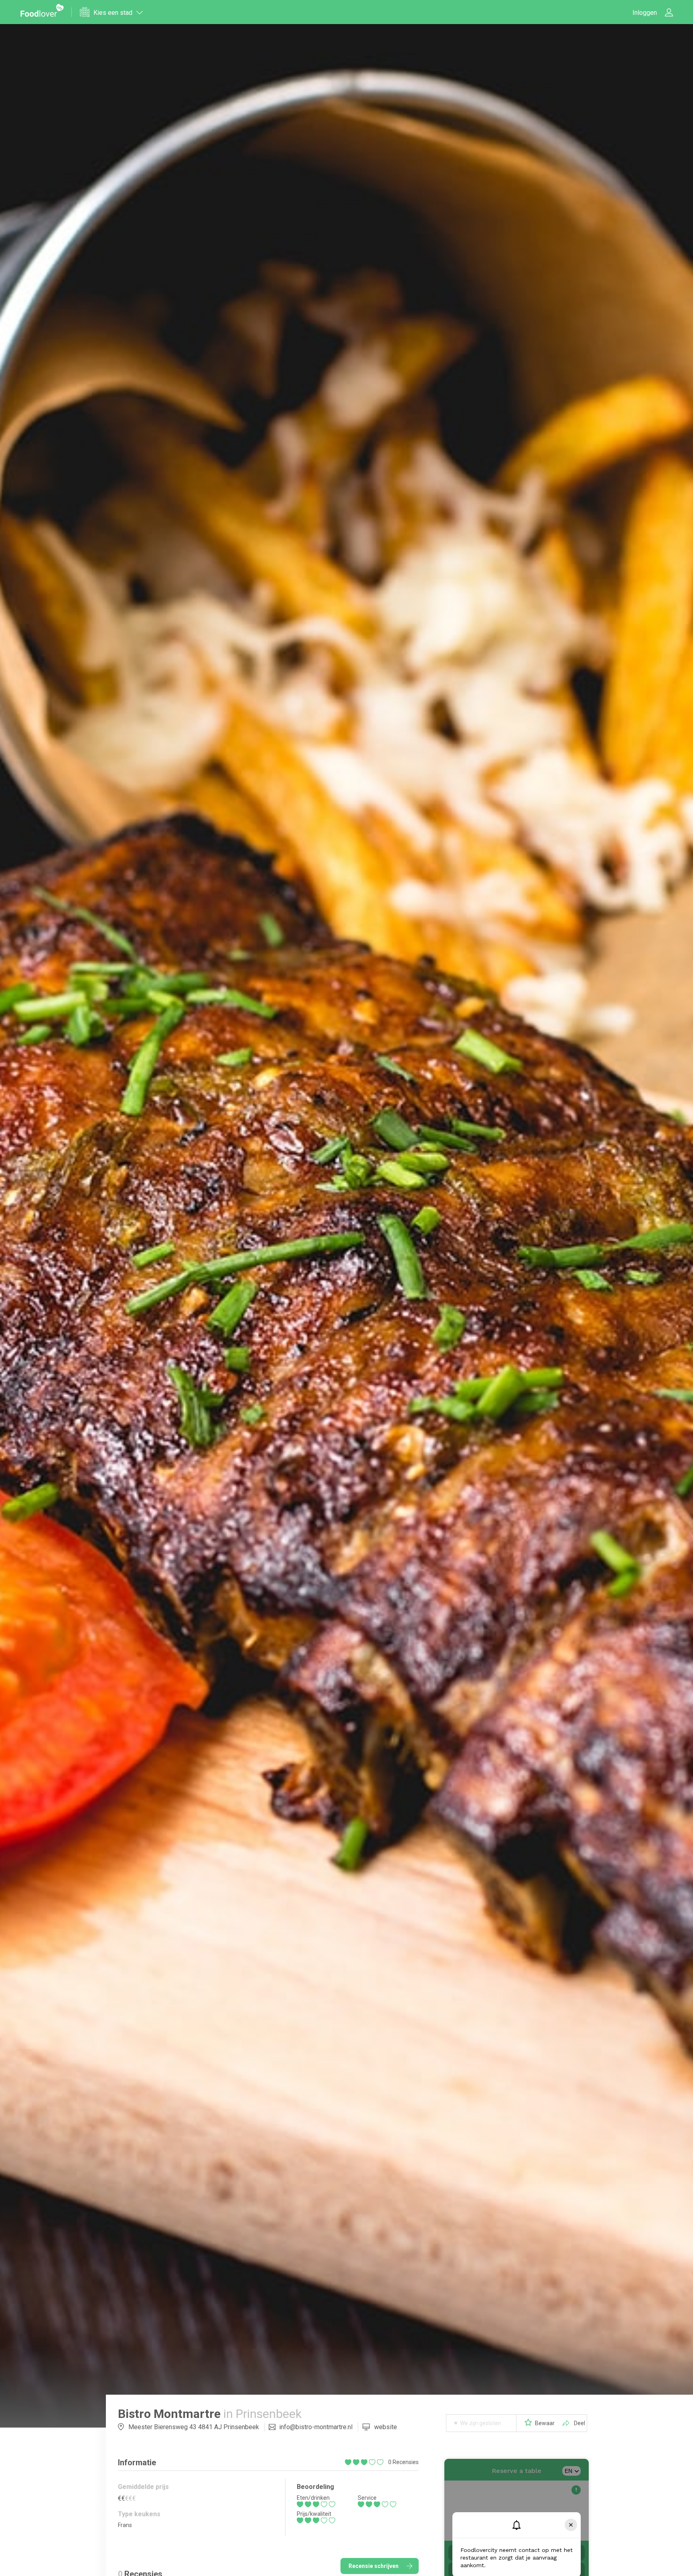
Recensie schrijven (374, 2566)
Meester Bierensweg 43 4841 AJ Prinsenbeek (194, 2427)
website (386, 2427)
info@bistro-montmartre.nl (316, 2427)
